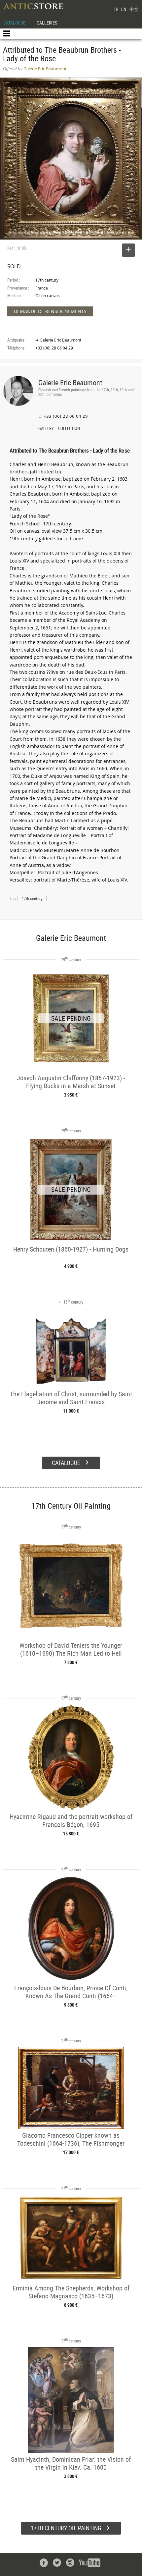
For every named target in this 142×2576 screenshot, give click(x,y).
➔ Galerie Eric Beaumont (58, 340)
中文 (134, 9)
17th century (32, 898)
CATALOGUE (14, 23)
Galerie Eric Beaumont (70, 382)
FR (116, 9)
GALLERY (46, 429)
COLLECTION (69, 429)
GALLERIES (47, 23)
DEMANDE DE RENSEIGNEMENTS (50, 311)
